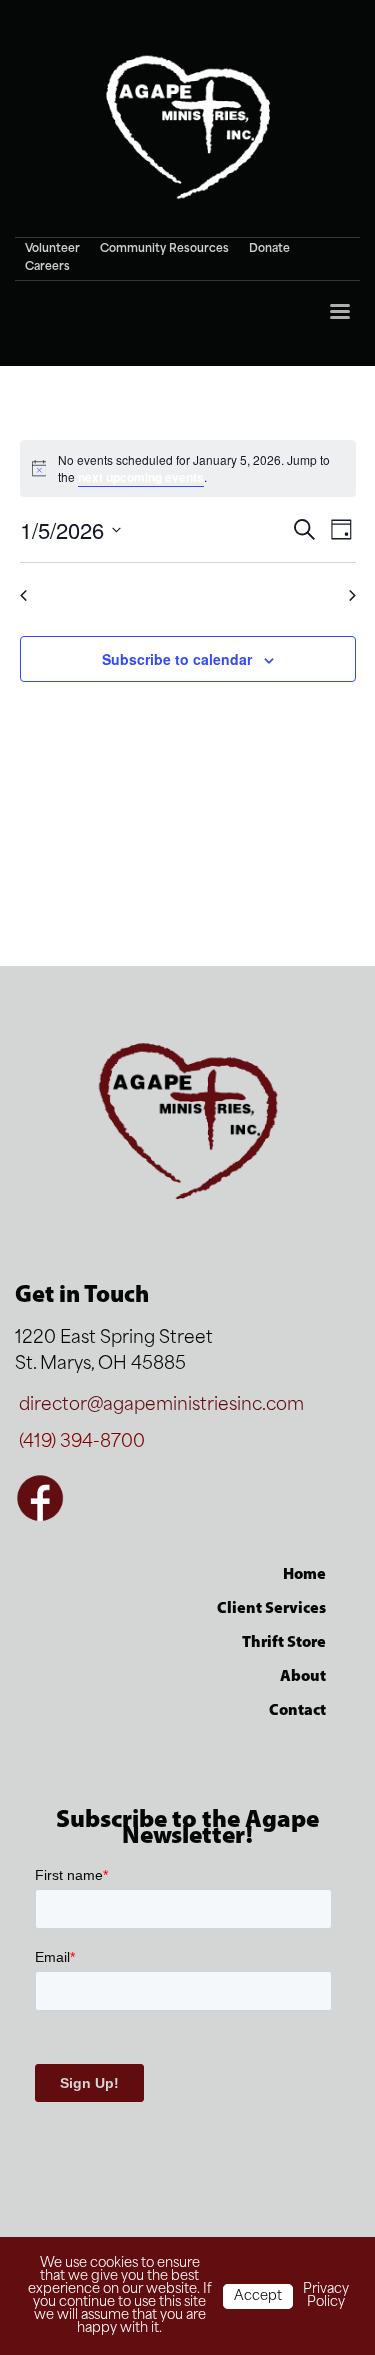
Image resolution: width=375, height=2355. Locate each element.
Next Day (316, 595)
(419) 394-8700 (82, 1442)
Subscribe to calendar (177, 659)
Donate (269, 249)
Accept (258, 2296)
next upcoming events (141, 477)
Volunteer (52, 249)
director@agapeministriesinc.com (161, 1405)
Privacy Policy (326, 2296)
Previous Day (71, 595)
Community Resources (164, 249)
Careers (47, 267)
